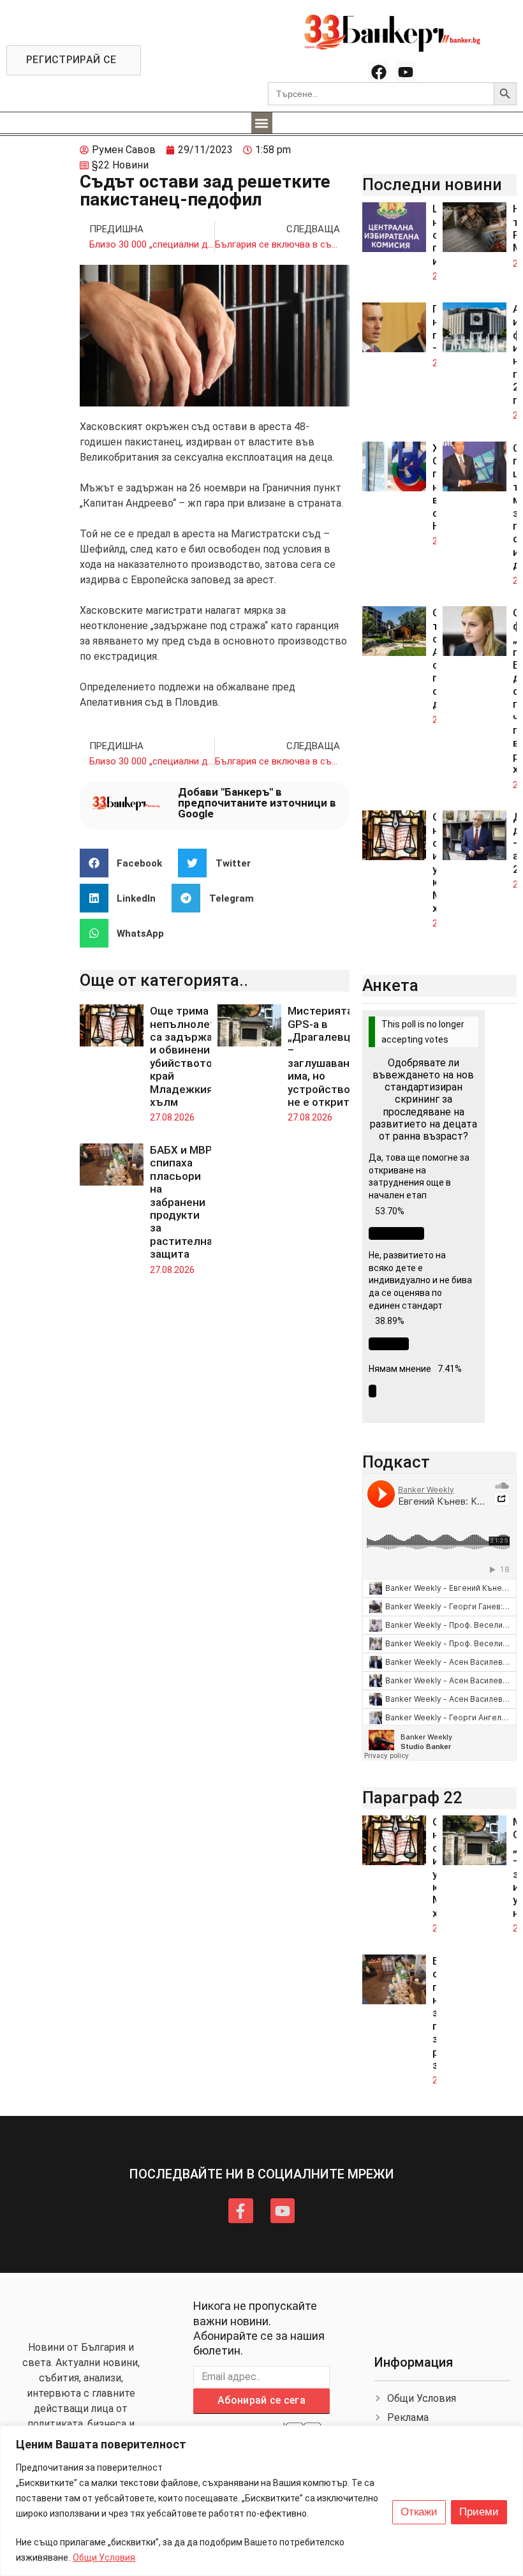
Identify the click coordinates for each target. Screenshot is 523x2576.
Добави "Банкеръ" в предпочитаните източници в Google (257, 803)
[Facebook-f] (240, 2210)
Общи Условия (104, 2557)
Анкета (390, 985)
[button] (262, 123)
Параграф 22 (412, 1798)
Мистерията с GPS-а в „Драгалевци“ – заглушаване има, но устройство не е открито (325, 1056)
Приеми (479, 2512)
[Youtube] (406, 72)
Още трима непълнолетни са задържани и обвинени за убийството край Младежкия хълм (189, 1056)
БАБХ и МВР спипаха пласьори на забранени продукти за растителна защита (181, 1202)
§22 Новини (120, 165)
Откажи (419, 2512)
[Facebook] (379, 72)
